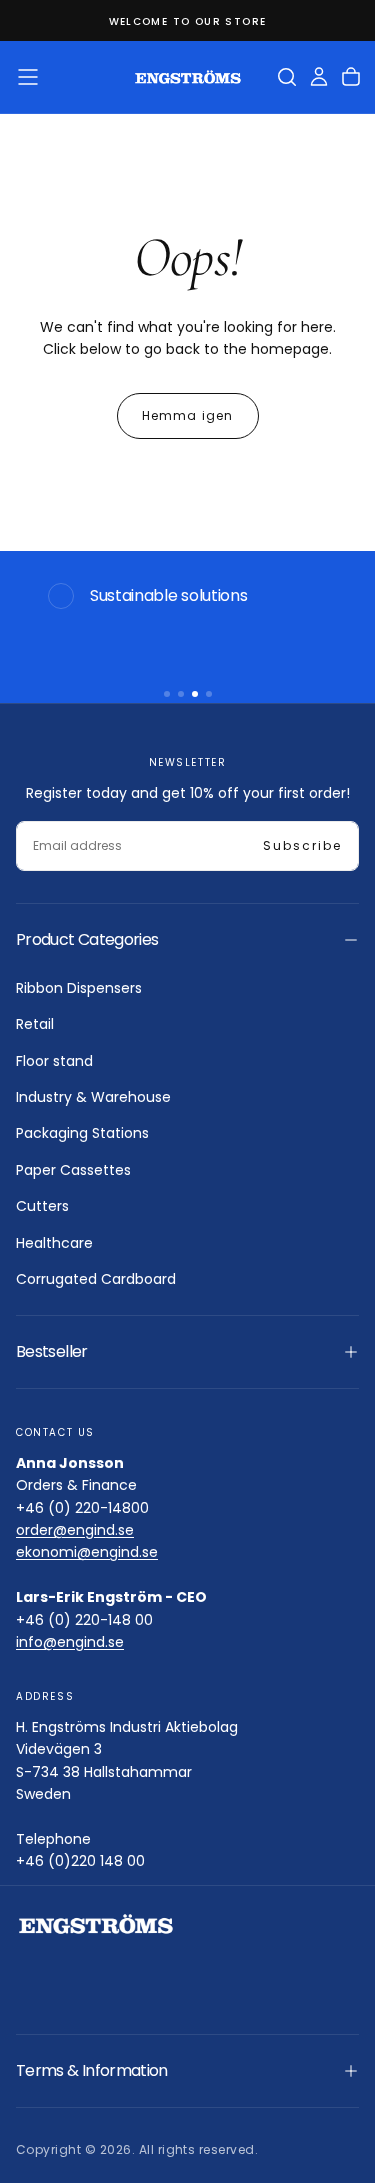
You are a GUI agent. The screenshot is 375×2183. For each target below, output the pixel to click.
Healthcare (54, 1243)
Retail (35, 1024)
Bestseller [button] (52, 1351)
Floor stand (54, 1061)
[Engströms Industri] (96, 1924)
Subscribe (302, 845)
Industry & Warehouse (93, 1097)
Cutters (42, 1206)
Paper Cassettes (73, 1170)
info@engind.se (70, 1642)
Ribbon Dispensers (79, 988)
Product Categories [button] (87, 939)
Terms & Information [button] (92, 2070)
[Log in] (319, 77)
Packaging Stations (82, 1133)
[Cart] (351, 77)
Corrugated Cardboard (96, 1279)
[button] (28, 77)
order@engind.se (75, 1530)
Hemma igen (188, 415)
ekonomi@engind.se (87, 1552)
